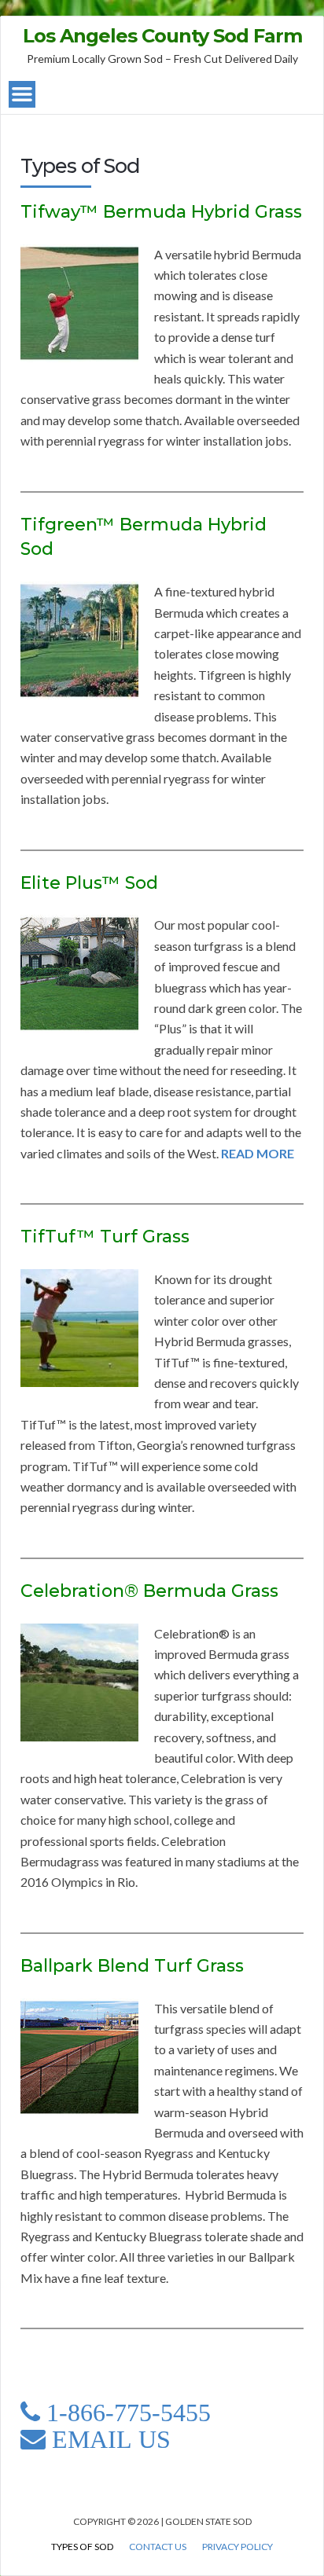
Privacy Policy (237, 2547)
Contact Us (158, 2547)
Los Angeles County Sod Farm (162, 36)
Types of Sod (82, 2547)
